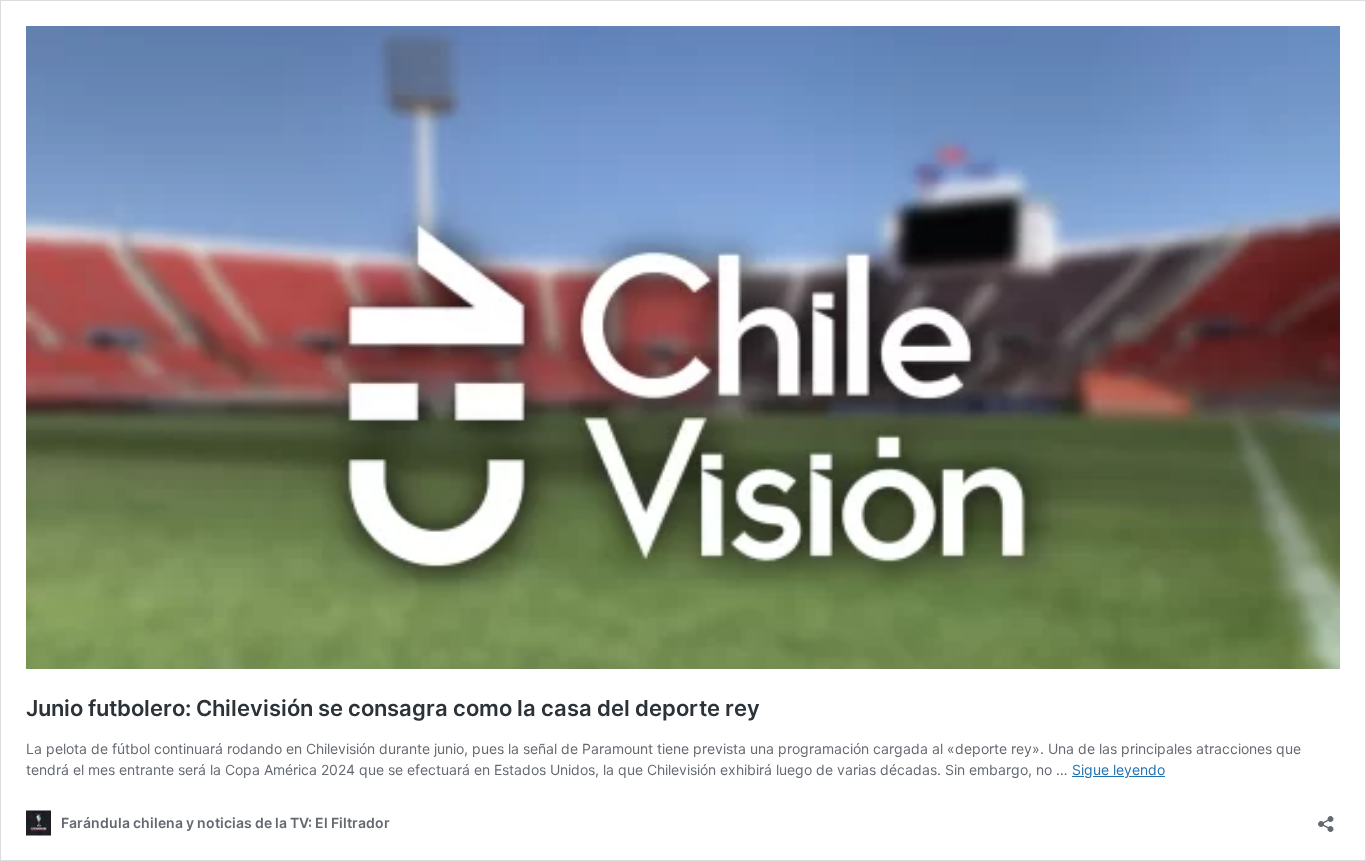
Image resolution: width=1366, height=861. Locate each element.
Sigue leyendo (1118, 769)
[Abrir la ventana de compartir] (1326, 817)
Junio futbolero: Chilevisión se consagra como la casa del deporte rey (393, 708)
